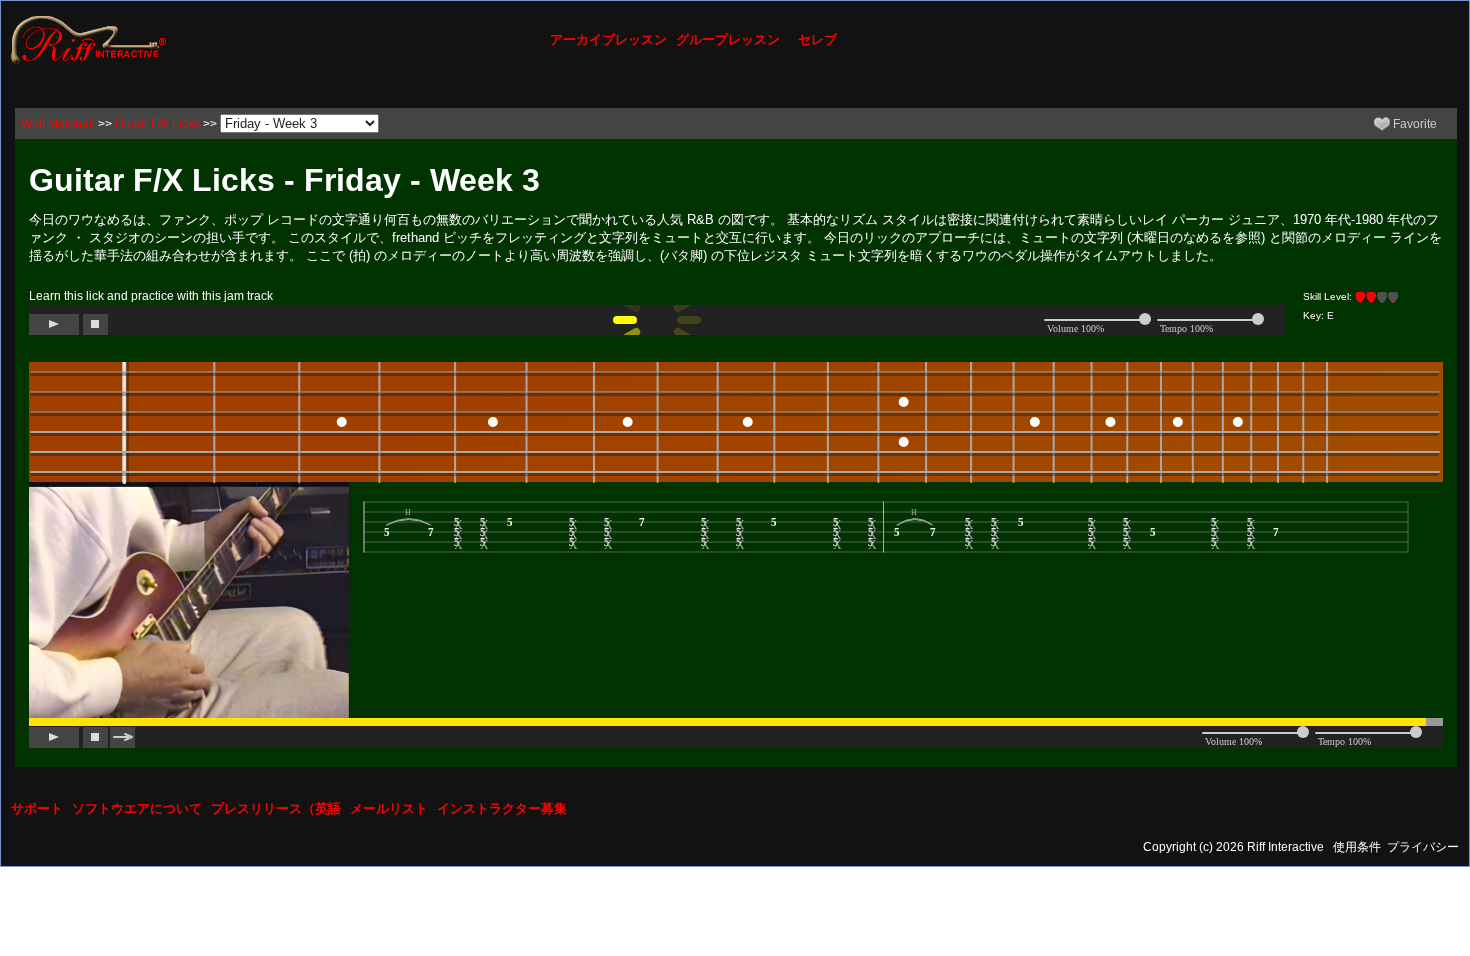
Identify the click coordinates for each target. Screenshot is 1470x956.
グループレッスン (728, 39)
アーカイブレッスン (608, 39)
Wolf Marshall (58, 124)
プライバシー (1423, 847)
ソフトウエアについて (137, 808)
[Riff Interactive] (89, 39)
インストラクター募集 (502, 808)
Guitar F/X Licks (157, 124)
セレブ (817, 39)
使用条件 (1357, 847)
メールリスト (389, 808)
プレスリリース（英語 (276, 808)
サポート (37, 808)
